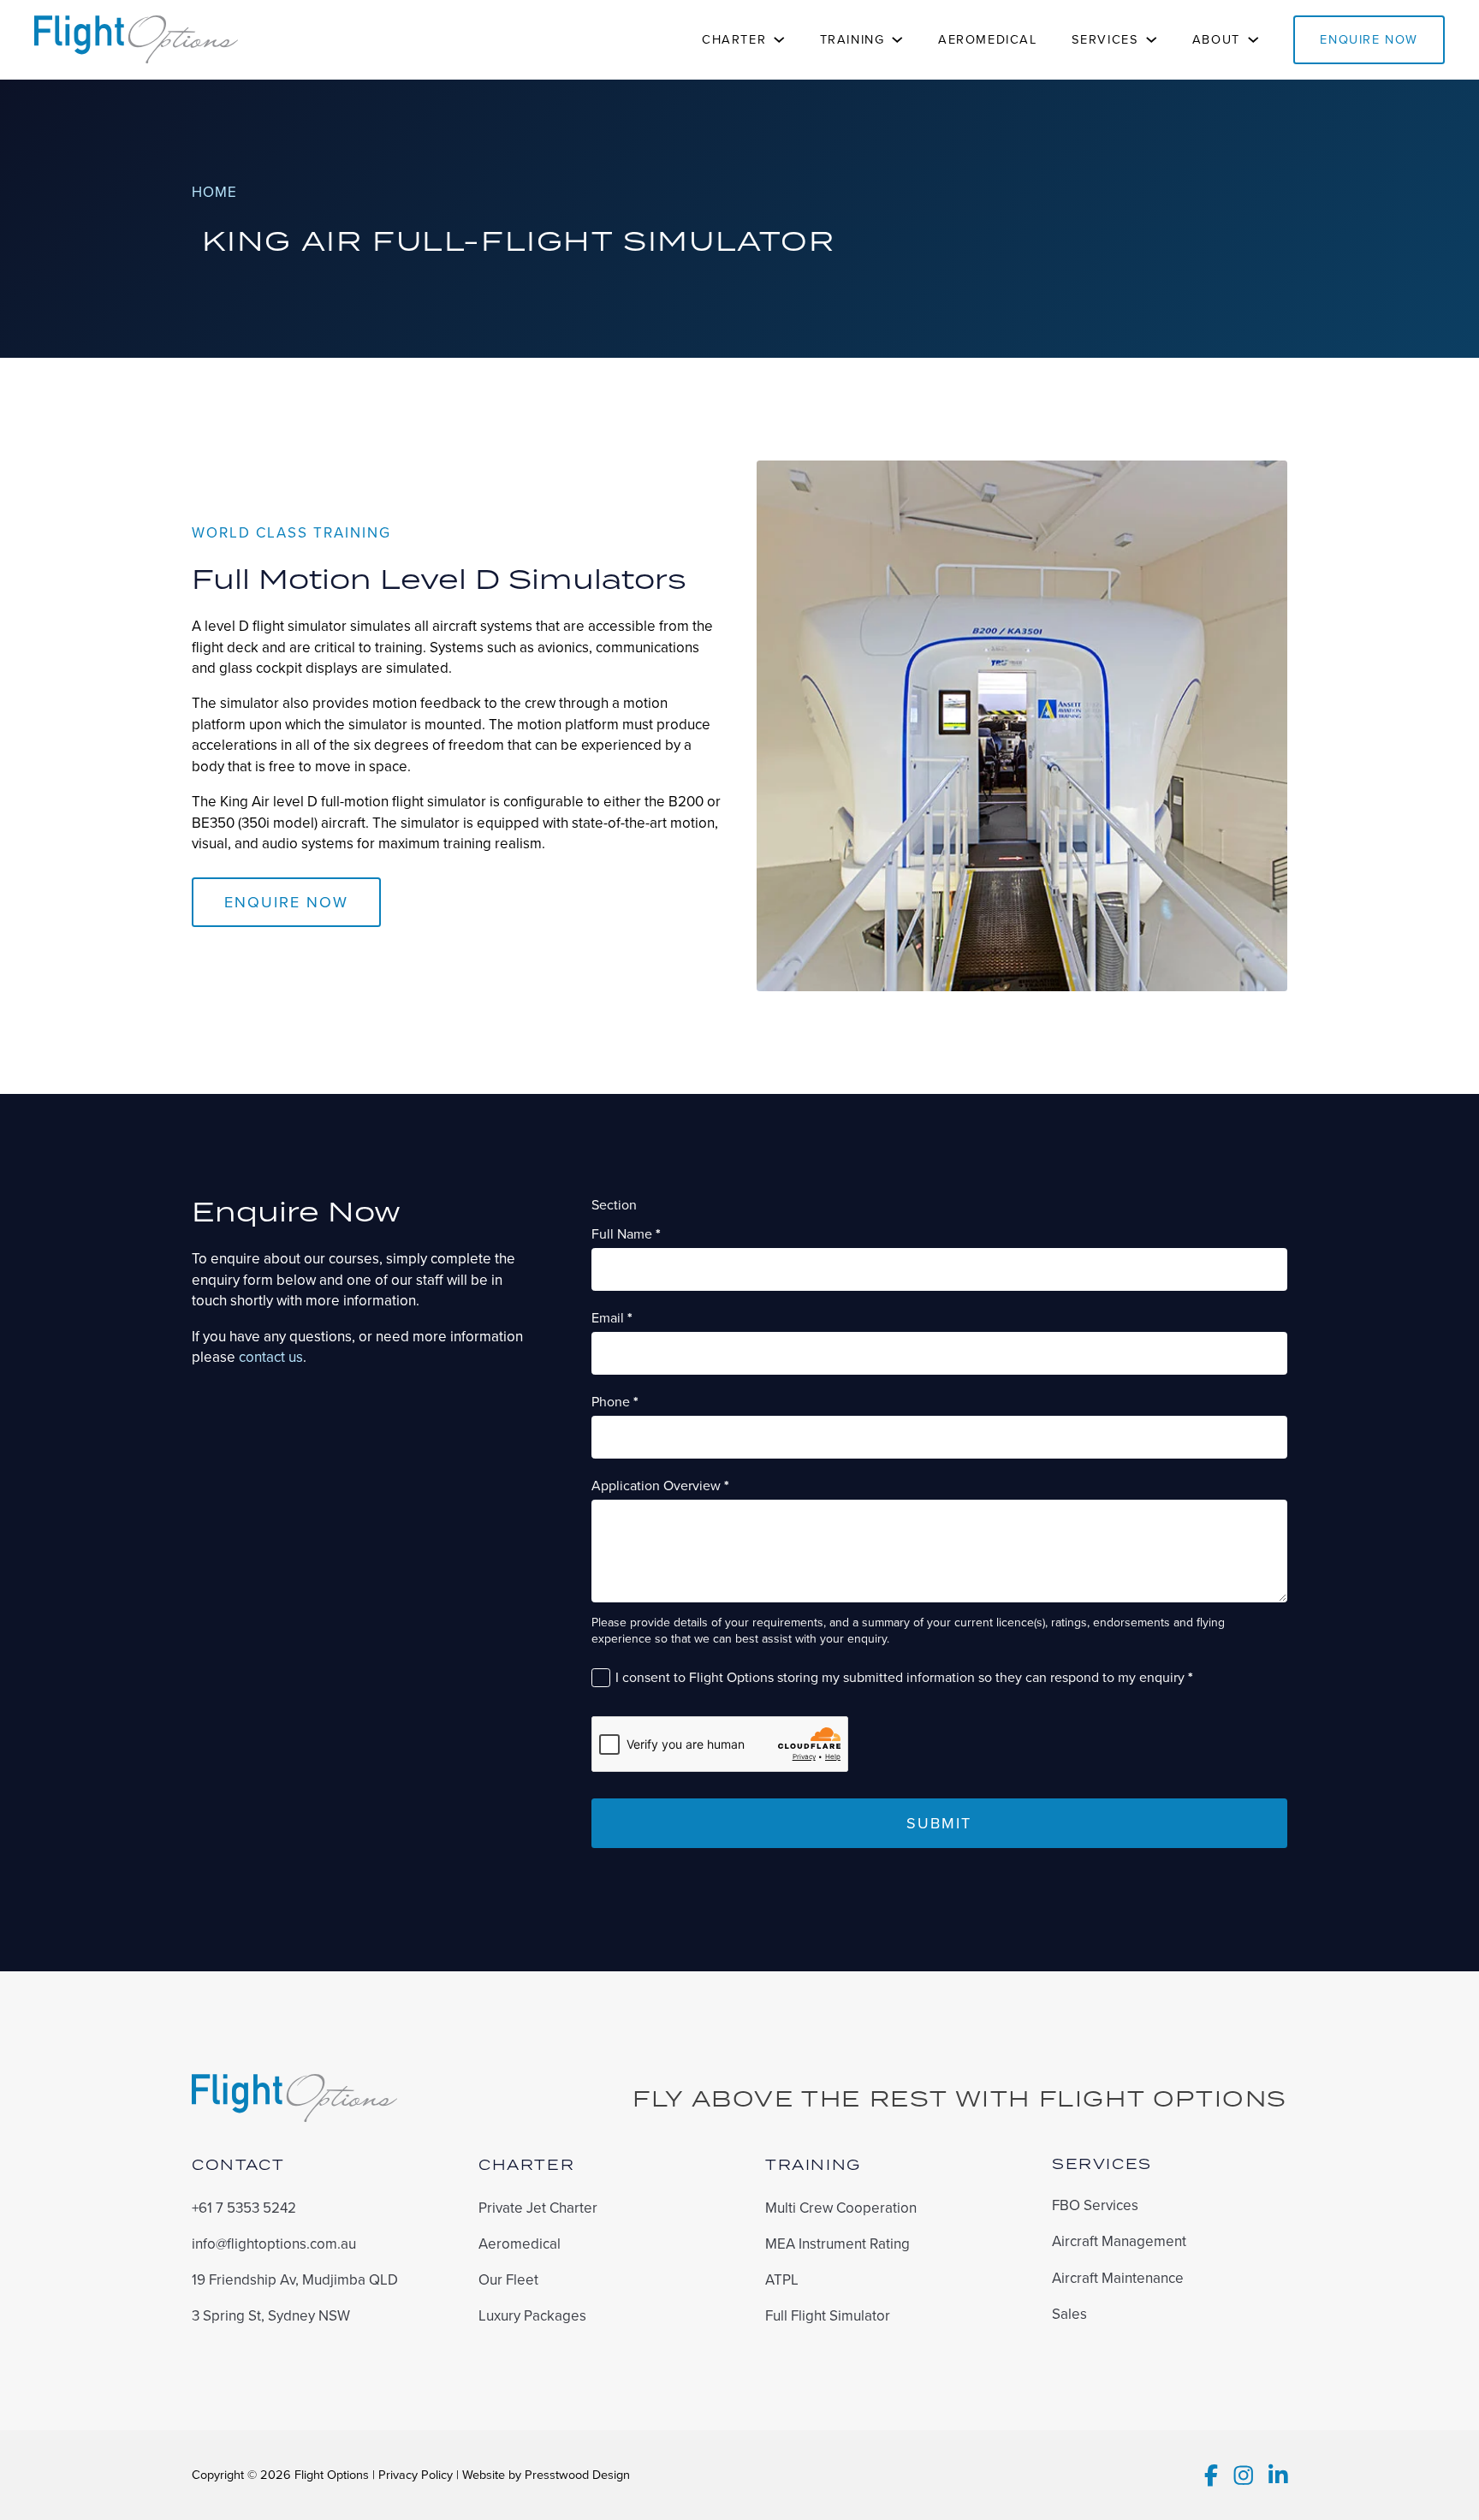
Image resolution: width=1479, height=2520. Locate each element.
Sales (1069, 2315)
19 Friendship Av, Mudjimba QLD (295, 2280)
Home (214, 193)
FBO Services (1095, 2206)
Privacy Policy (416, 2475)
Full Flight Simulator (828, 2316)
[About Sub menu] (1253, 40)
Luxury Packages (532, 2316)
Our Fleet (508, 2280)
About (1216, 39)
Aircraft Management (1119, 2242)
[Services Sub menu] (1152, 40)
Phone (615, 1402)
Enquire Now (1369, 39)
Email (612, 1318)
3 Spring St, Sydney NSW (271, 2316)
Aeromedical (988, 39)
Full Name (626, 1234)
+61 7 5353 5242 (244, 2208)
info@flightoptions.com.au (274, 2244)
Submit (939, 1823)
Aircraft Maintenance (1118, 2279)
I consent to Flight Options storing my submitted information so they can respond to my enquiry (904, 1678)
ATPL (782, 2280)
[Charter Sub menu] (779, 40)
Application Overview (660, 1486)
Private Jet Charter (538, 2208)
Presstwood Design (577, 2475)
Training (852, 39)
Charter (734, 39)
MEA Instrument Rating (838, 2244)
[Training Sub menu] (897, 40)
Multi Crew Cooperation (841, 2208)
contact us (271, 1357)
